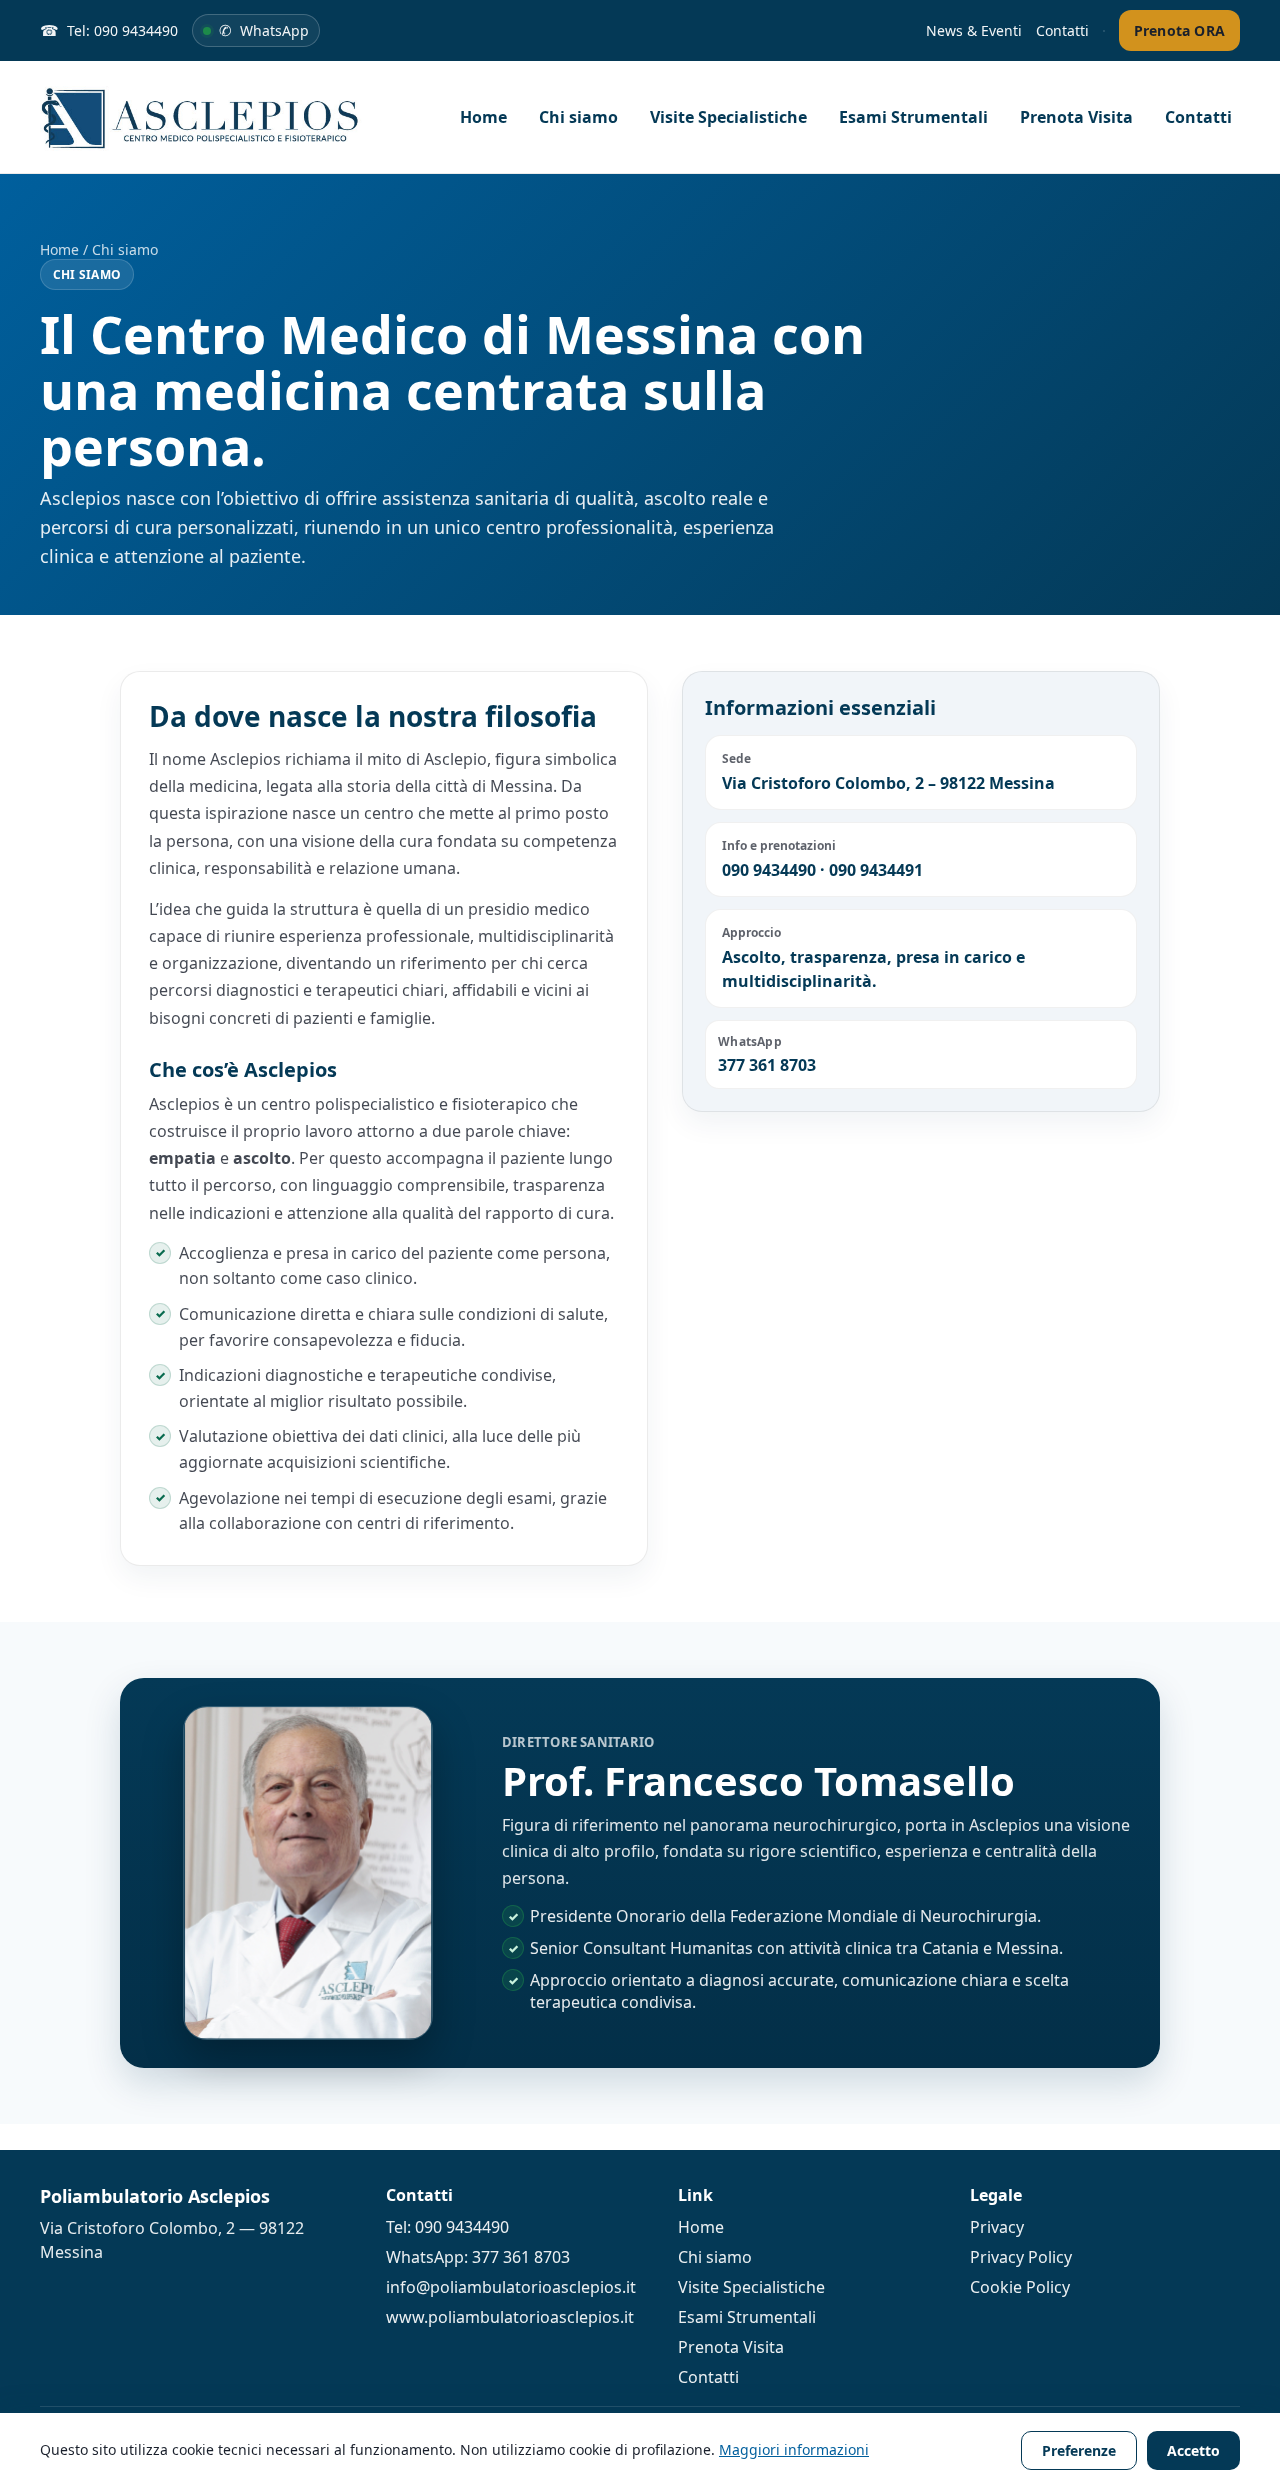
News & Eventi (974, 30)
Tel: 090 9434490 (447, 2227)
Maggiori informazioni (794, 2449)
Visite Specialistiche (728, 117)
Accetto (1193, 2450)
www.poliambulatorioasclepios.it (510, 2317)
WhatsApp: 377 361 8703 (478, 2257)
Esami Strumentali (913, 117)
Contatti (1062, 30)
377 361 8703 (767, 1065)
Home (483, 117)
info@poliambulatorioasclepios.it (511, 2287)
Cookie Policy (1020, 2287)
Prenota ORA (1179, 30)
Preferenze (1079, 2450)
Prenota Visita (1076, 117)
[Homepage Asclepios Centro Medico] (220, 117)
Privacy (997, 2227)
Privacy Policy (1021, 2257)
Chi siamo (578, 117)
